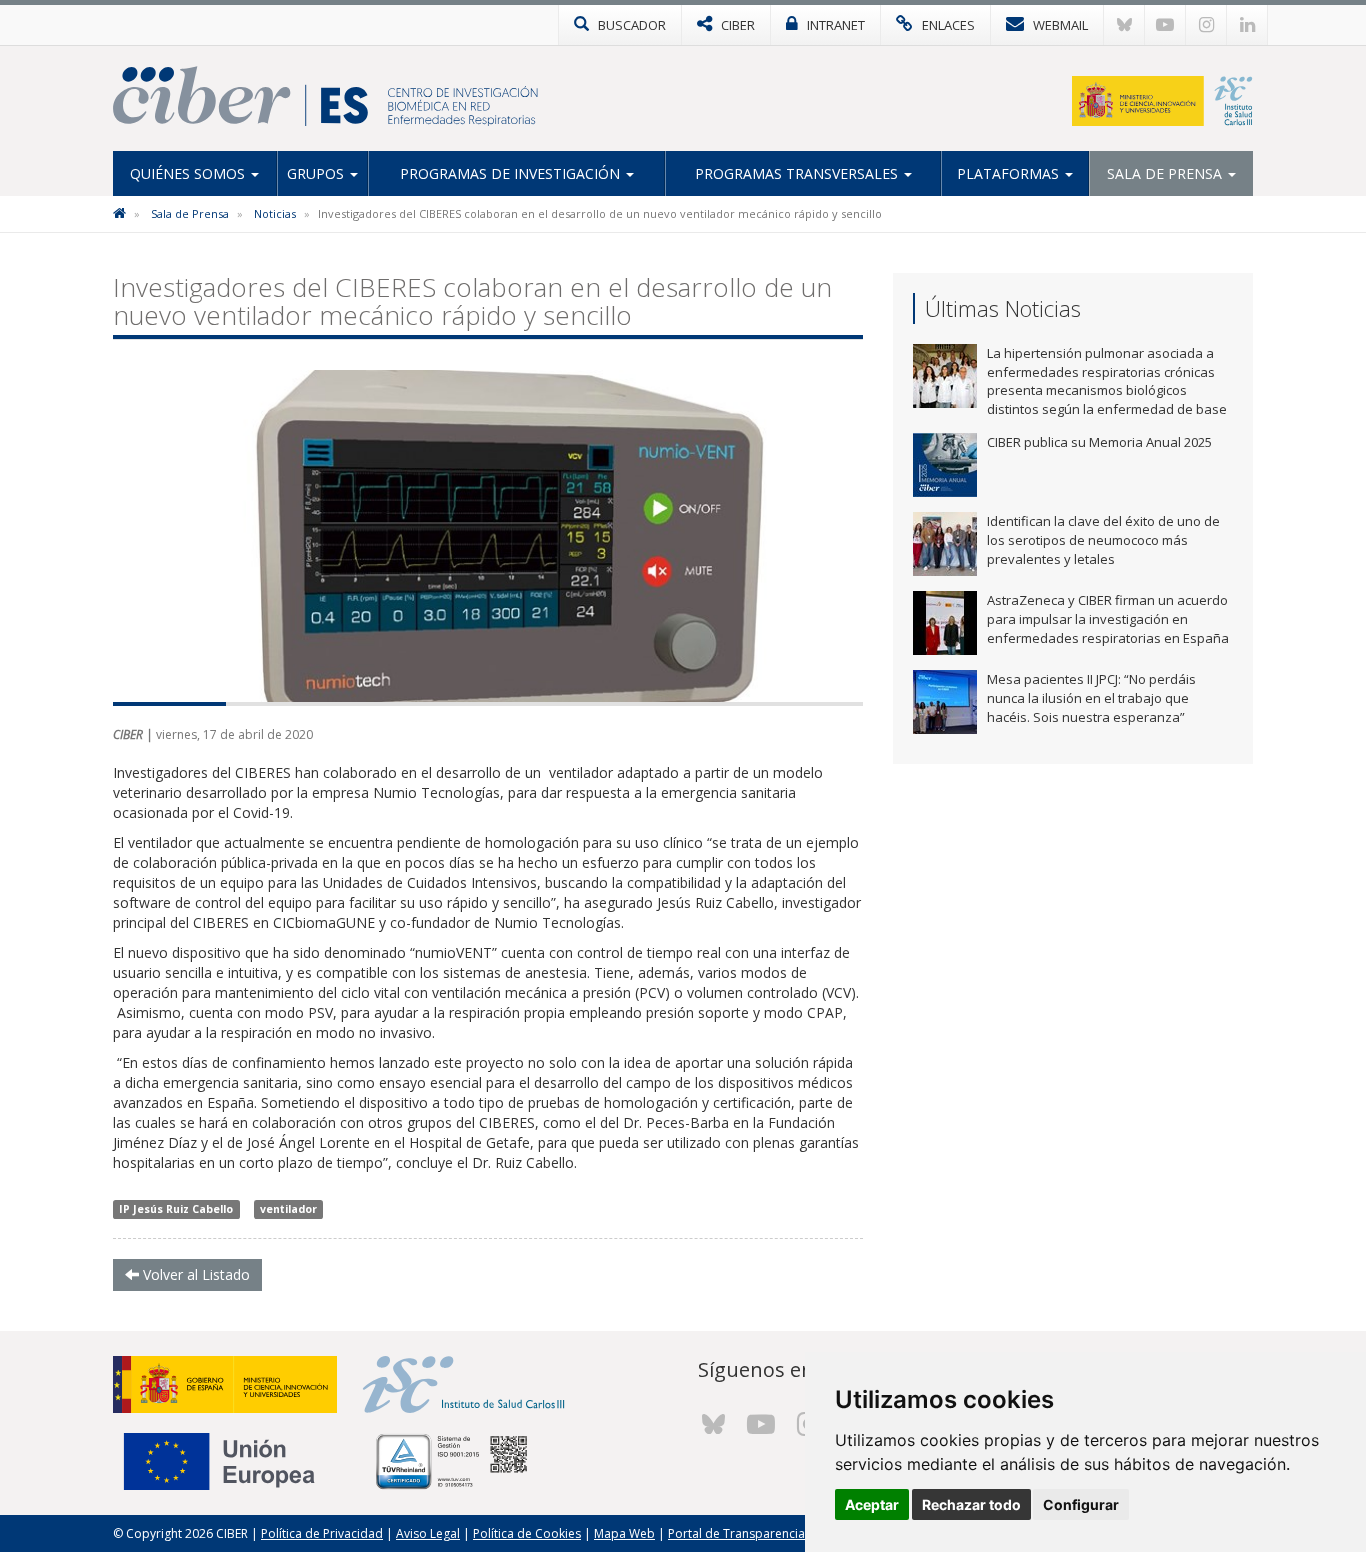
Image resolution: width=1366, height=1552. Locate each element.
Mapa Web (624, 1533)
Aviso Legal (428, 1533)
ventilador (288, 1209)
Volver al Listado (194, 1274)
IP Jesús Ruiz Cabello (176, 1209)
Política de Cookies (527, 1533)
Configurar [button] (1081, 1504)
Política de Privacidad (322, 1533)
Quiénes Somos (189, 173)
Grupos (317, 173)
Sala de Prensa (1166, 173)
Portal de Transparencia (736, 1533)
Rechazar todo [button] (971, 1504)
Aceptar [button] (872, 1504)
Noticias (275, 213)
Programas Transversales (798, 173)
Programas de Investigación (512, 173)
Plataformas (1010, 173)
